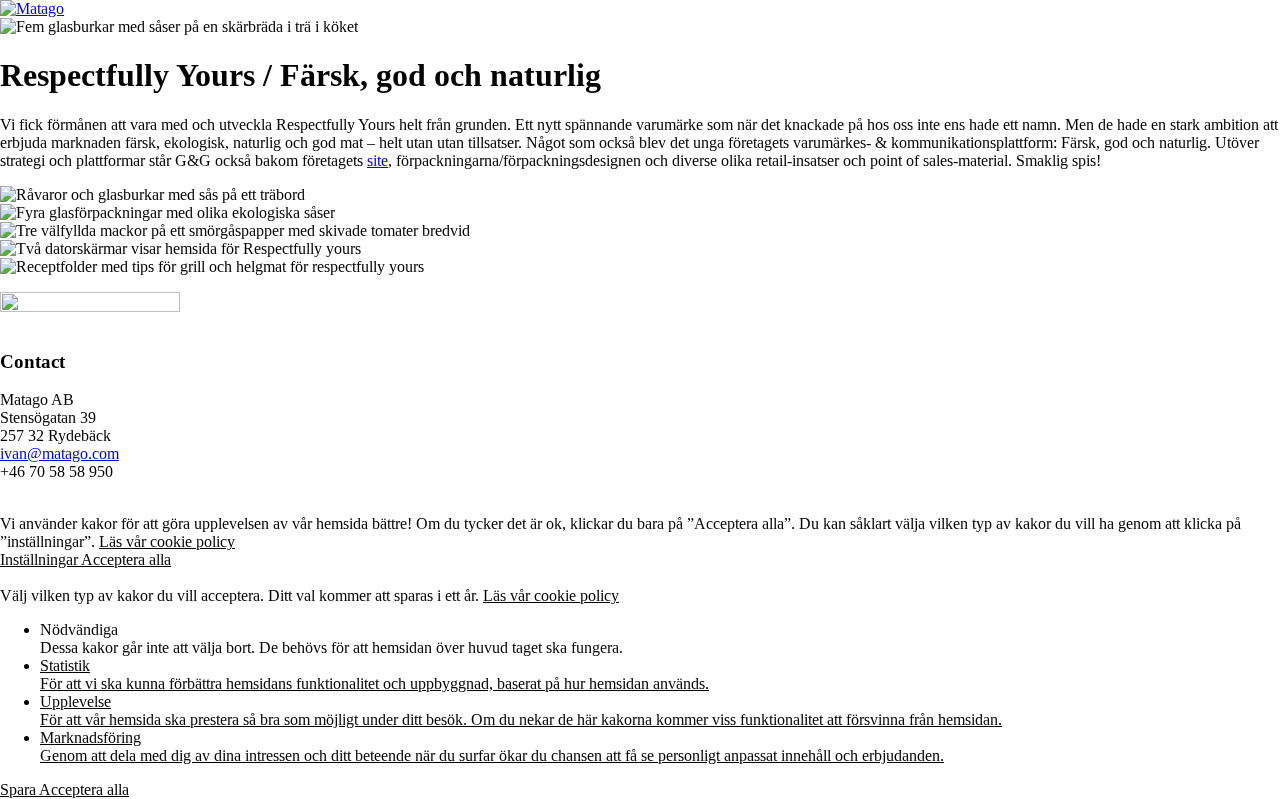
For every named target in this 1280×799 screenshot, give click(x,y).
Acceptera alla (126, 559)
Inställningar (40, 559)
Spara (19, 789)
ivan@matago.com (59, 453)
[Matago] (32, 8)
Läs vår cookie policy (167, 541)
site (377, 160)
